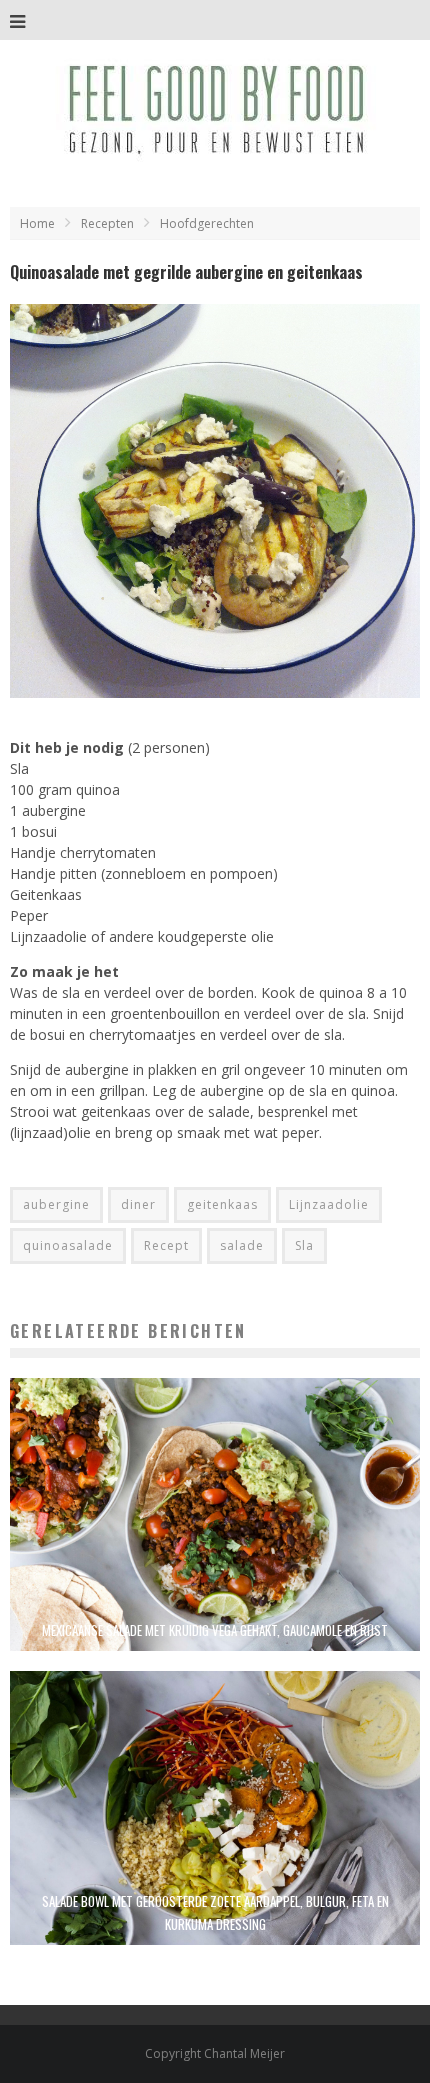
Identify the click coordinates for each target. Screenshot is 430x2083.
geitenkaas (222, 1204)
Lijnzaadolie (329, 1204)
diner (138, 1204)
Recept (166, 1245)
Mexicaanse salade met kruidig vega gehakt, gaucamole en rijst (215, 1630)
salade (242, 1245)
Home (37, 223)
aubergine (56, 1204)
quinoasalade (68, 1245)
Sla (304, 1245)
